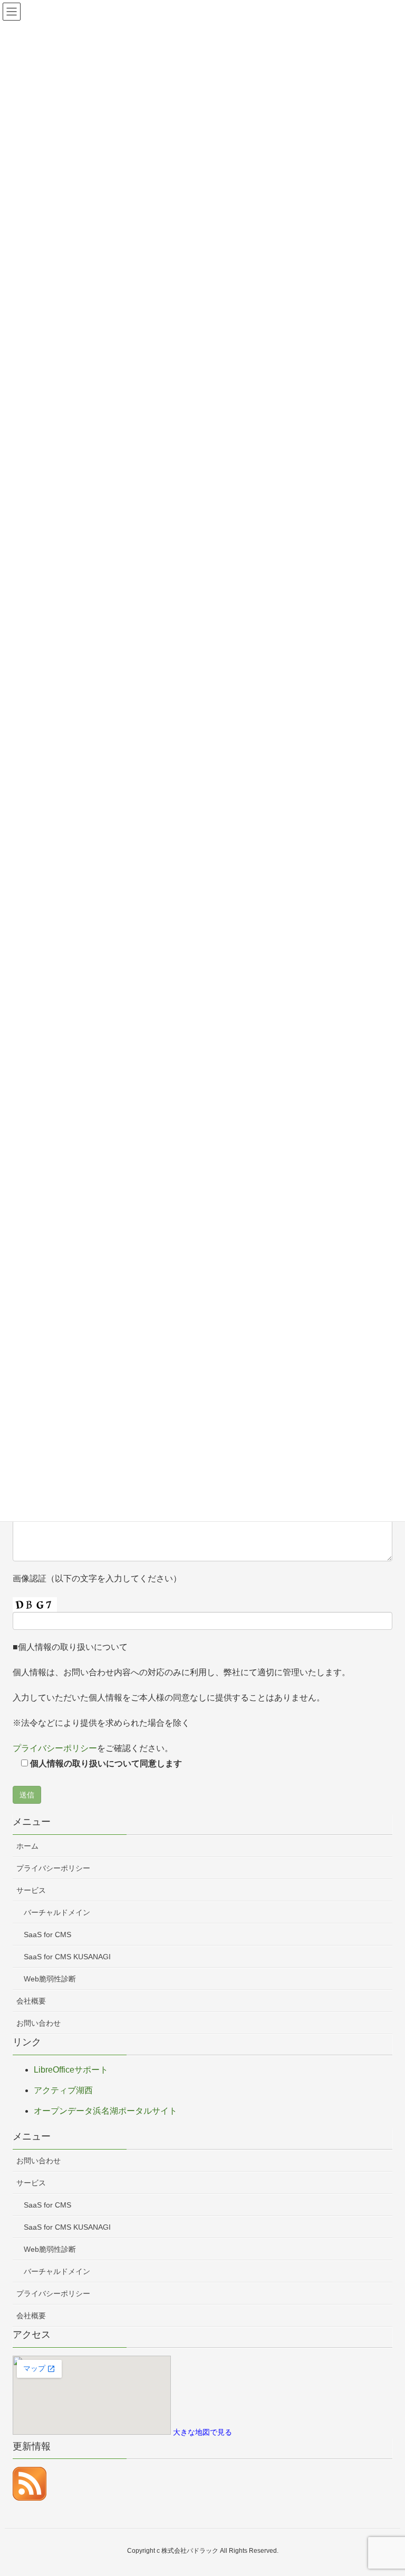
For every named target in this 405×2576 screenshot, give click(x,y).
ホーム (27, 1846)
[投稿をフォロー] (30, 2483)
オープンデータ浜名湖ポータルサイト (105, 2111)
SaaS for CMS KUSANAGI (67, 1957)
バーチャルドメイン (57, 1912)
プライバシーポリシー (55, 1748)
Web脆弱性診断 (50, 1979)
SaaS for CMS (47, 1935)
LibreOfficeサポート (71, 2070)
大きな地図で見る (202, 2432)
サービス (31, 1890)
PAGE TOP (385, 2489)
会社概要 (31, 2001)
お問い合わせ (38, 2023)
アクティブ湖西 (63, 2090)
